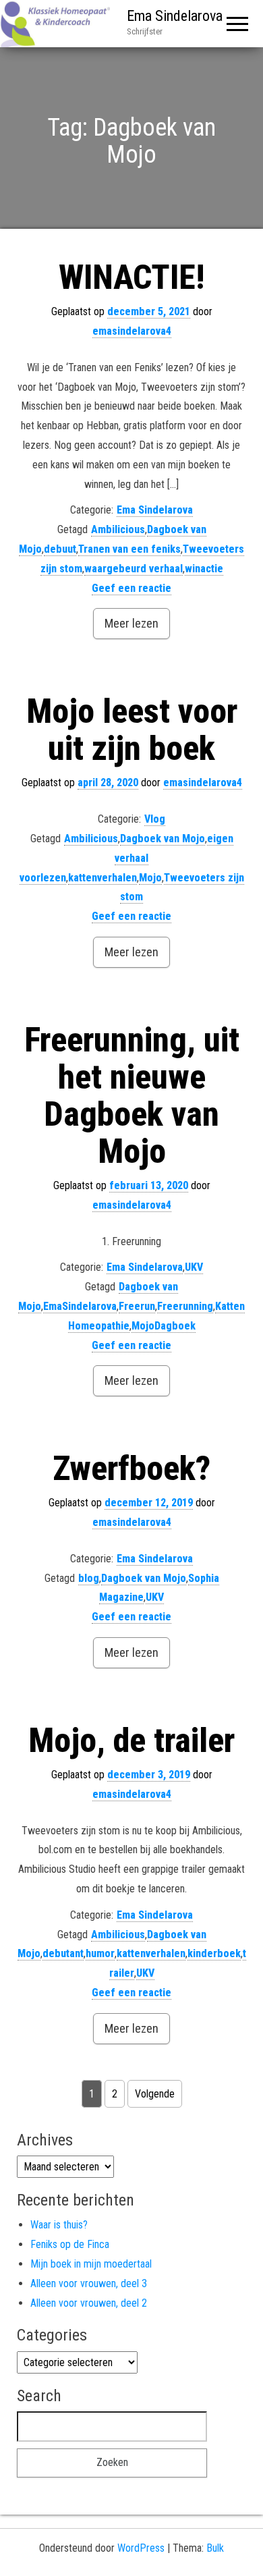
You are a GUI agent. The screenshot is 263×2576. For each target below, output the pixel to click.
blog (89, 1578)
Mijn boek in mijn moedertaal (91, 2264)
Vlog (155, 819)
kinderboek (214, 1953)
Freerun (137, 1306)
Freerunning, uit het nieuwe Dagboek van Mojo (132, 1096)
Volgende (155, 2094)
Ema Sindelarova (175, 16)
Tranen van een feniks (129, 549)
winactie (204, 569)
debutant (63, 1953)
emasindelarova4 (132, 331)
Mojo (150, 878)
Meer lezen (131, 623)
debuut (60, 549)
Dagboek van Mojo (163, 839)
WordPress (141, 2548)
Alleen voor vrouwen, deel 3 (89, 2283)
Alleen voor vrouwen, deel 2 (89, 2303)
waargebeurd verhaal (134, 569)
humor (100, 1953)
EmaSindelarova (80, 1306)
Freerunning (185, 1306)
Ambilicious (118, 529)
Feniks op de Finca (70, 2244)
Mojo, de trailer (131, 1741)
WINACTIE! (131, 277)
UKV (194, 1267)
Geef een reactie (131, 588)
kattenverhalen (103, 878)
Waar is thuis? (59, 2225)
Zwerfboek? (131, 1469)
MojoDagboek (164, 1326)
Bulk (215, 2548)
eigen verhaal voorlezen (126, 858)
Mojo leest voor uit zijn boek (132, 730)
